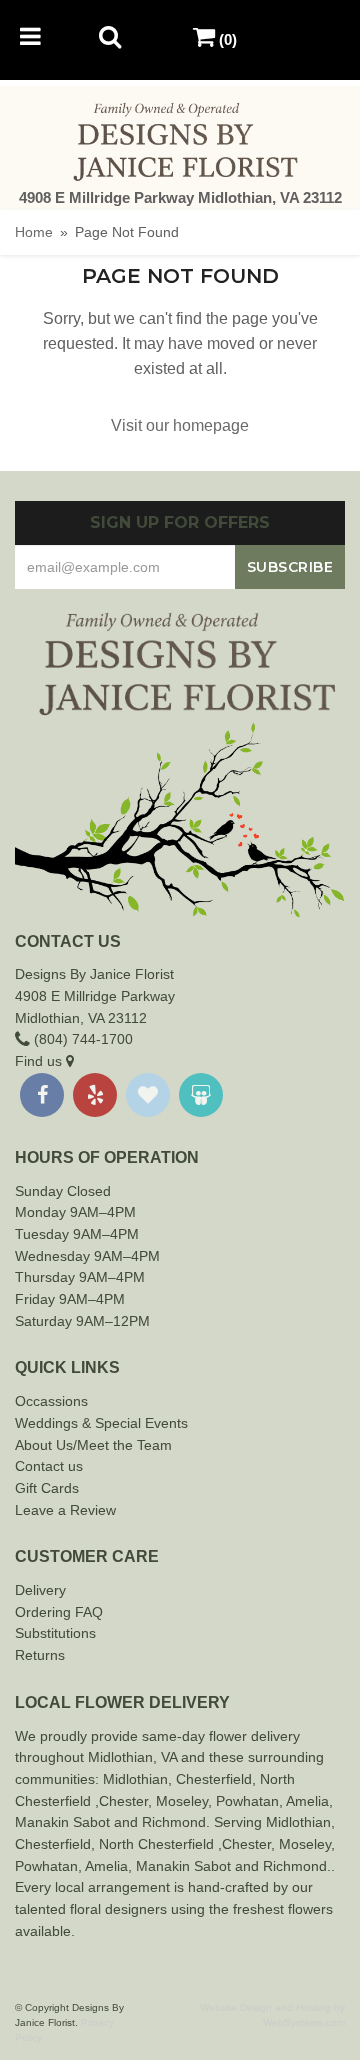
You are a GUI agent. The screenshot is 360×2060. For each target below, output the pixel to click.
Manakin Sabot (62, 1822)
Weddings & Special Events (101, 1423)
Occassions (51, 1401)
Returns (40, 1655)
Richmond (174, 1822)
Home (34, 232)
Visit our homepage (180, 425)
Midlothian (135, 1779)
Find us (40, 1061)
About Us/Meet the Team (93, 1445)
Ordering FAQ (59, 1612)
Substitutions (55, 1633)
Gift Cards (47, 1488)
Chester (201, 1779)
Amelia (307, 1801)
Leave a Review (65, 1510)
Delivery (40, 1590)
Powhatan (247, 1801)
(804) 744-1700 (81, 1039)
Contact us (49, 1466)
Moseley (182, 1801)
